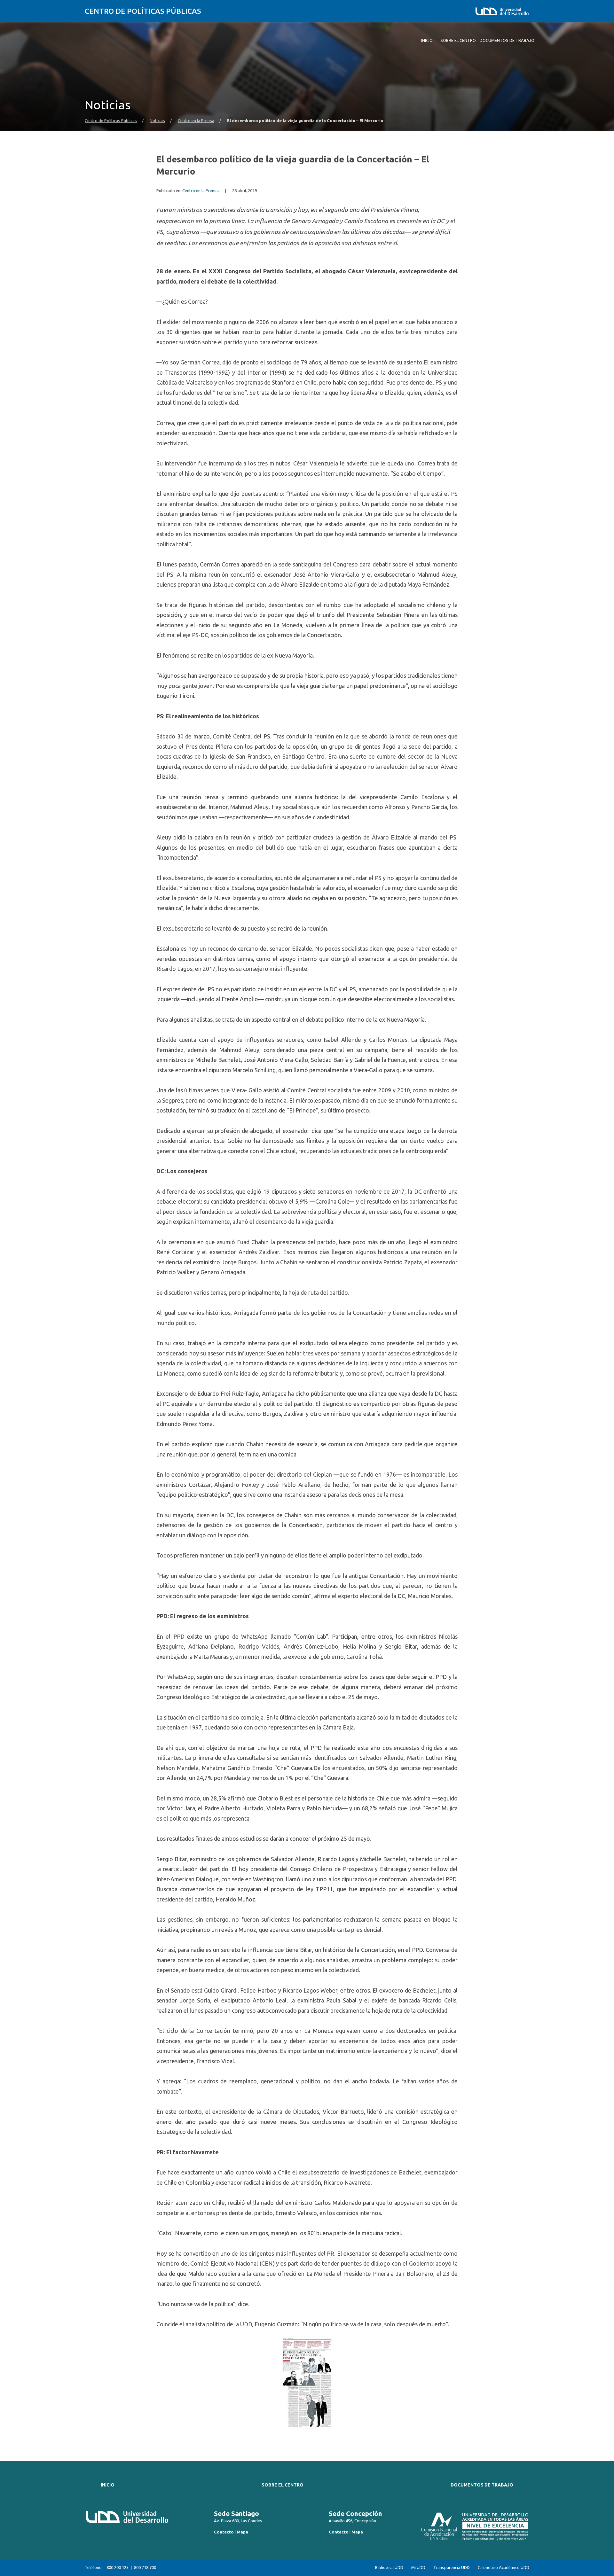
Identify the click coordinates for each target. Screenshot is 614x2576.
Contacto (224, 2532)
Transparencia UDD (452, 2568)
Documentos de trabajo (482, 2485)
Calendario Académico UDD (504, 2568)
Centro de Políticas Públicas (143, 11)
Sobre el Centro (283, 2485)
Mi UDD (418, 2568)
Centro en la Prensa (196, 121)
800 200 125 (118, 2567)
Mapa (242, 2532)
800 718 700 (145, 2567)
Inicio (108, 2485)
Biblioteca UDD (389, 2568)
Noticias (157, 121)
